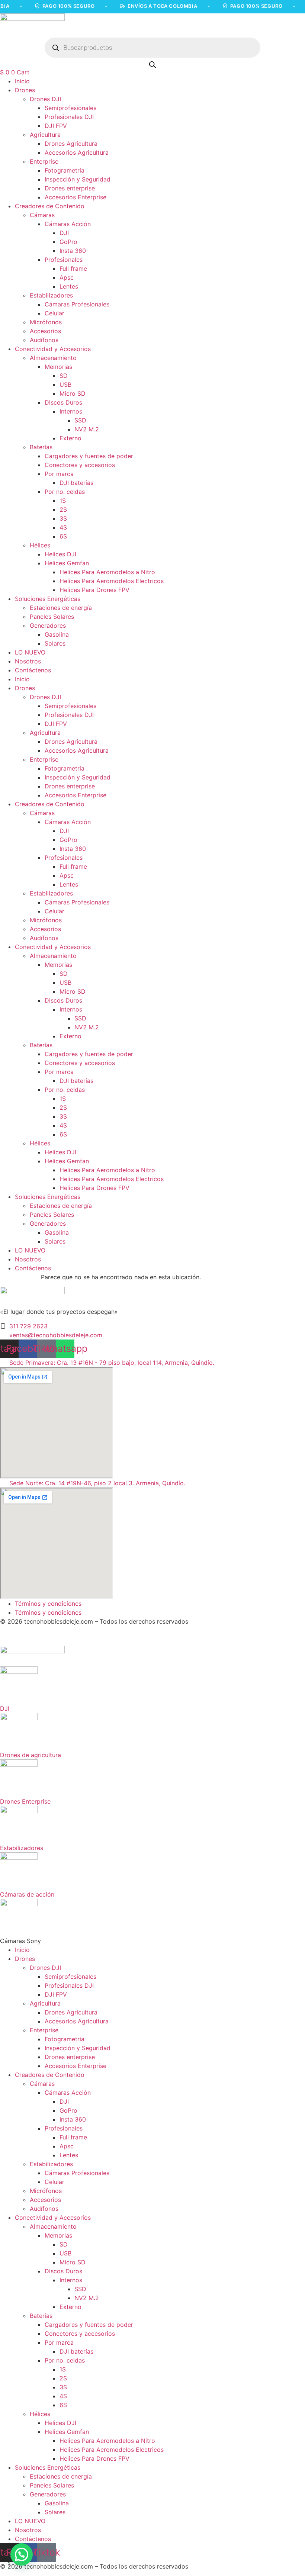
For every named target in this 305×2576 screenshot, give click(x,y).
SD (64, 376)
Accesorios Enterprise (76, 197)
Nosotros (28, 661)
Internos (71, 411)
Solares (55, 643)
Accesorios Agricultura (77, 152)
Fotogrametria (65, 170)
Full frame (73, 268)
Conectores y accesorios (80, 465)
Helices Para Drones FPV (94, 590)
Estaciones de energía (61, 608)
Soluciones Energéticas (48, 599)
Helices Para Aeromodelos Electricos (112, 581)
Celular (54, 313)
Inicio (22, 81)
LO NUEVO (30, 652)
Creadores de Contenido (50, 206)
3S (63, 518)
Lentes (69, 286)
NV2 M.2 (87, 429)
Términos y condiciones (48, 1604)
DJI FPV (56, 126)
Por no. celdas (65, 492)
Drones (25, 90)
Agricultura (45, 135)
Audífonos (44, 340)
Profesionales (64, 260)
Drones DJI (45, 99)
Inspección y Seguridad (78, 179)
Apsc (67, 277)
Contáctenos (33, 670)
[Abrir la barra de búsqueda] (152, 65)
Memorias (58, 367)
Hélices (40, 545)
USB (65, 385)
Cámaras (42, 215)
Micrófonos (46, 322)
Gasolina (57, 634)
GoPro (68, 242)
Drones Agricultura (71, 144)
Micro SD (73, 393)
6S (63, 536)
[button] (22, 2554)
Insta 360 (73, 251)
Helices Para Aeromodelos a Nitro (107, 572)
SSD (80, 420)
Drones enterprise (70, 188)
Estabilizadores (51, 295)
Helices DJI (60, 554)
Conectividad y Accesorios (53, 349)
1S (63, 501)
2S (63, 509)
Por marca (59, 474)
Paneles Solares (52, 617)
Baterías (41, 447)
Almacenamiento (53, 358)
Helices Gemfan (67, 563)
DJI (64, 233)
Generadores (48, 625)
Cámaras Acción (68, 224)
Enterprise (44, 161)
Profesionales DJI (69, 117)
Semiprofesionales (70, 108)
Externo (70, 438)
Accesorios (45, 331)
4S (63, 527)
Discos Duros (63, 402)
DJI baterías (76, 483)
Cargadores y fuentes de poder (89, 456)
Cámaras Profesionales (77, 304)
